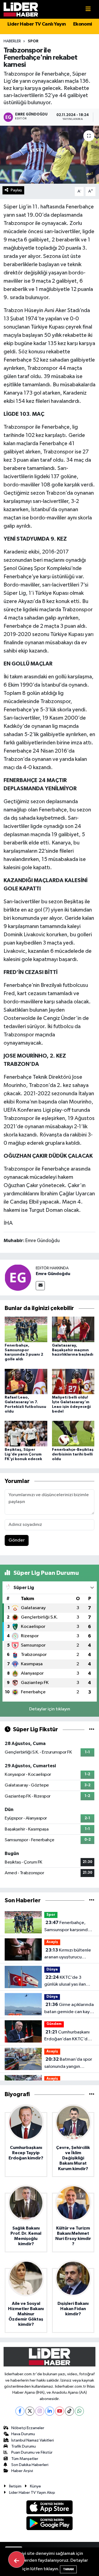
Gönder (17, 1540)
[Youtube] (60, 2411)
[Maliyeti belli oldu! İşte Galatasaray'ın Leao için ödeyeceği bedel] (73, 1381)
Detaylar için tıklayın (50, 1709)
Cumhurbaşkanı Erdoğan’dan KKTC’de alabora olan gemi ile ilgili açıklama (67, 2036)
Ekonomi (83, 24)
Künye (35, 2486)
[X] (30, 2411)
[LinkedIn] (50, 2411)
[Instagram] (40, 2411)
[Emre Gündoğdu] (18, 1277)
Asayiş (52, 1942)
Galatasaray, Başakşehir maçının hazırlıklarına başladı (73, 1350)
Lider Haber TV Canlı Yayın (37, 24)
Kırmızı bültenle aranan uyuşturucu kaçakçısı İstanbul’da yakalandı (68, 1954)
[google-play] (50, 2524)
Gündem (54, 2024)
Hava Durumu (23, 2434)
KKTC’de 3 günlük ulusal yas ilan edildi (65, 1981)
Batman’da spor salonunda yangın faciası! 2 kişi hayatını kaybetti (68, 2063)
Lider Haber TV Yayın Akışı (32, 2493)
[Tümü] (92, 1901)
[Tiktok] (69, 2411)
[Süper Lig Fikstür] (92, 1729)
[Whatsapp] (79, 2411)
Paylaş (16, 190)
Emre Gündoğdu (53, 1274)
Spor (33, 41)
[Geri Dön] (16, 2560)
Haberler (12, 41)
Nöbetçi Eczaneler (28, 2428)
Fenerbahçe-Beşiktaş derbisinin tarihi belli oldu (73, 1454)
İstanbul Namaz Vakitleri (33, 2440)
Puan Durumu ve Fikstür (32, 2452)
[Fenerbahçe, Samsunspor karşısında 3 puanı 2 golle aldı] (26, 1329)
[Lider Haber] (21, 9)
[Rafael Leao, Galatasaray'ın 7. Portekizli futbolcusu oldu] (26, 1381)
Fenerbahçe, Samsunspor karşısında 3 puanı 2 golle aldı (69, 1927)
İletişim (15, 2486)
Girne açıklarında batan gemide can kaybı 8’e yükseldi (69, 2009)
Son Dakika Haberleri (30, 2465)
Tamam (68, 2569)
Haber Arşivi (22, 2471)
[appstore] (50, 2508)
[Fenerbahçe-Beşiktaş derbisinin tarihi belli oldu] (73, 1434)
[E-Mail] (40, 1286)
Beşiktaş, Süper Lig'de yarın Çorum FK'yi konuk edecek (23, 1454)
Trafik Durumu (24, 2446)
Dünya (52, 1970)
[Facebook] (20, 2411)
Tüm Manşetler (25, 2459)
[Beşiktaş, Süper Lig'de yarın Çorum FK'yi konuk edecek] (26, 1434)
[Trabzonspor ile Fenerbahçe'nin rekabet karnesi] (50, 155)
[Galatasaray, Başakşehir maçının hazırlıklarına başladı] (73, 1329)
